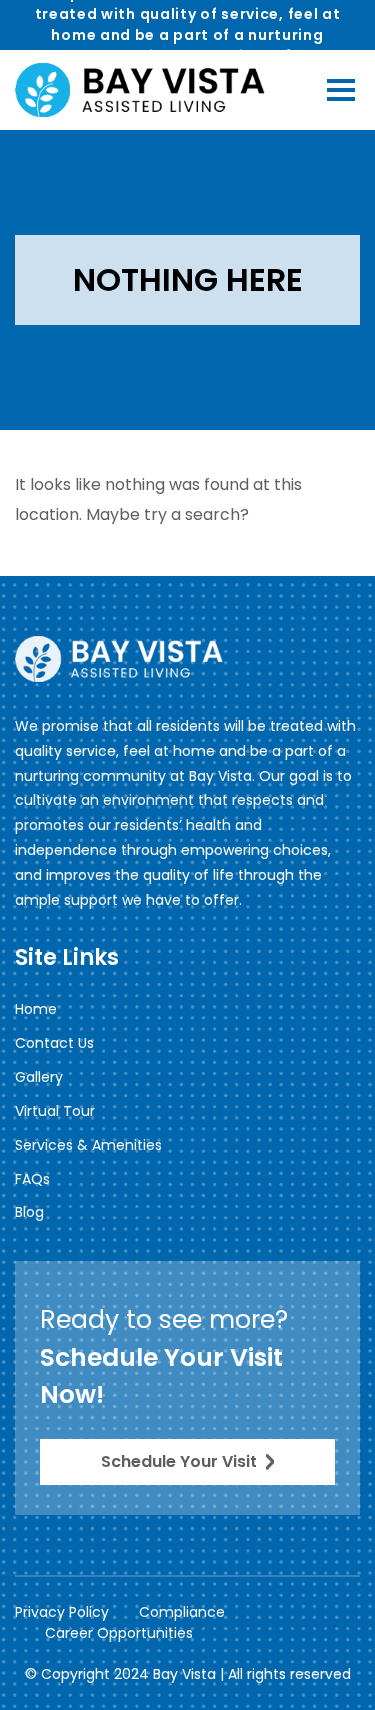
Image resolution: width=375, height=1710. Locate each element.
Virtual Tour (55, 1111)
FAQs (32, 1179)
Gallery (39, 1077)
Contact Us (54, 1043)
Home (36, 1009)
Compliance (182, 1612)
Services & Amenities (88, 1145)
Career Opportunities (119, 1633)
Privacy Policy (62, 1612)
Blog (29, 1212)
